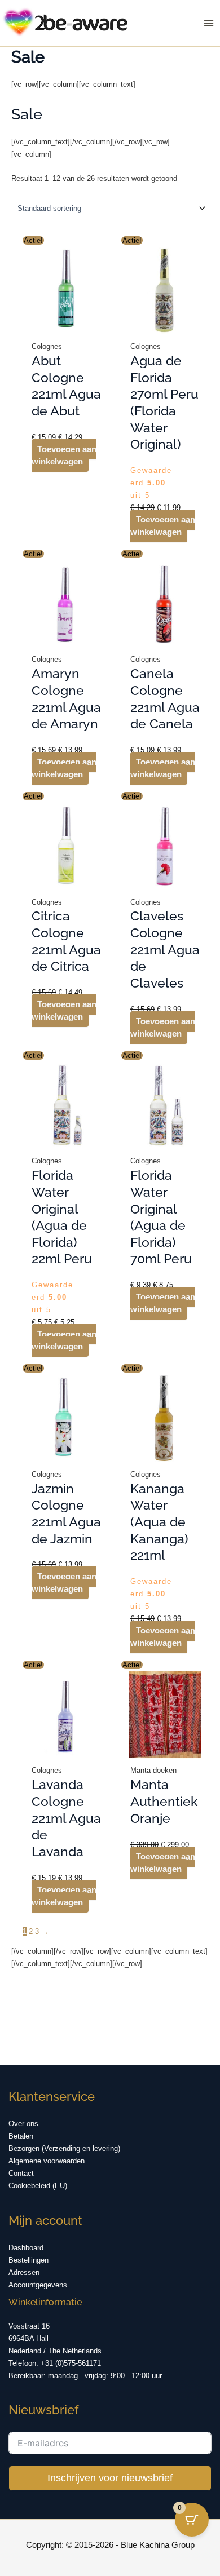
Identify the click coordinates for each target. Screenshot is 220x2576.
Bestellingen (28, 2260)
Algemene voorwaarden (47, 2161)
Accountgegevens (38, 2285)
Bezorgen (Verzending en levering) (64, 2148)
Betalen (21, 2136)
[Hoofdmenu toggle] (209, 23)
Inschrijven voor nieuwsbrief (110, 2478)
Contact (21, 2173)
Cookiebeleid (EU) (38, 2186)
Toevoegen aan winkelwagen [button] (64, 455)
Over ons (23, 2124)
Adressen (24, 2272)
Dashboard (26, 2248)
